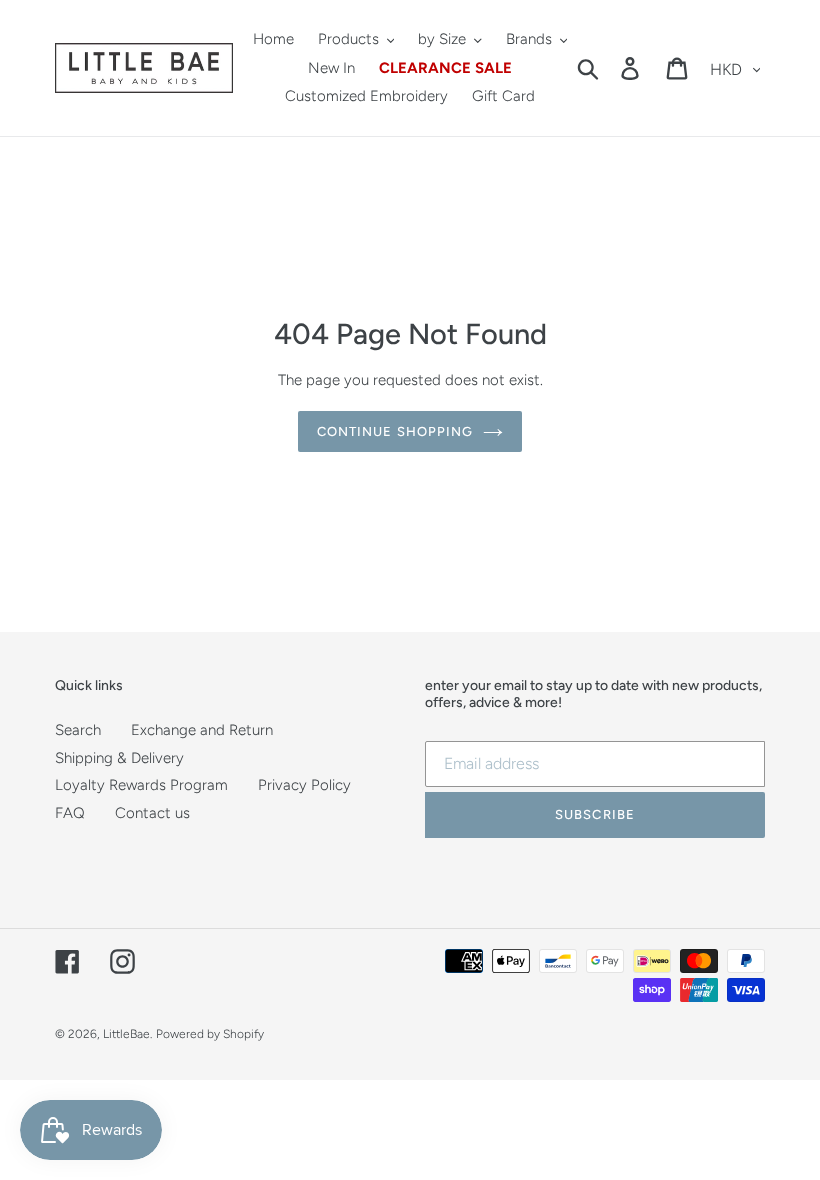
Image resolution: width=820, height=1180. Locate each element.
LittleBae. (127, 1034)
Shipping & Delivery (119, 758)
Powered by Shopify (210, 1034)
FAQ (70, 813)
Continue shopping (395, 431)
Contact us (152, 813)
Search (78, 730)
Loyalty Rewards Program (141, 785)
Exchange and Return (202, 730)
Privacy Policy (304, 785)
